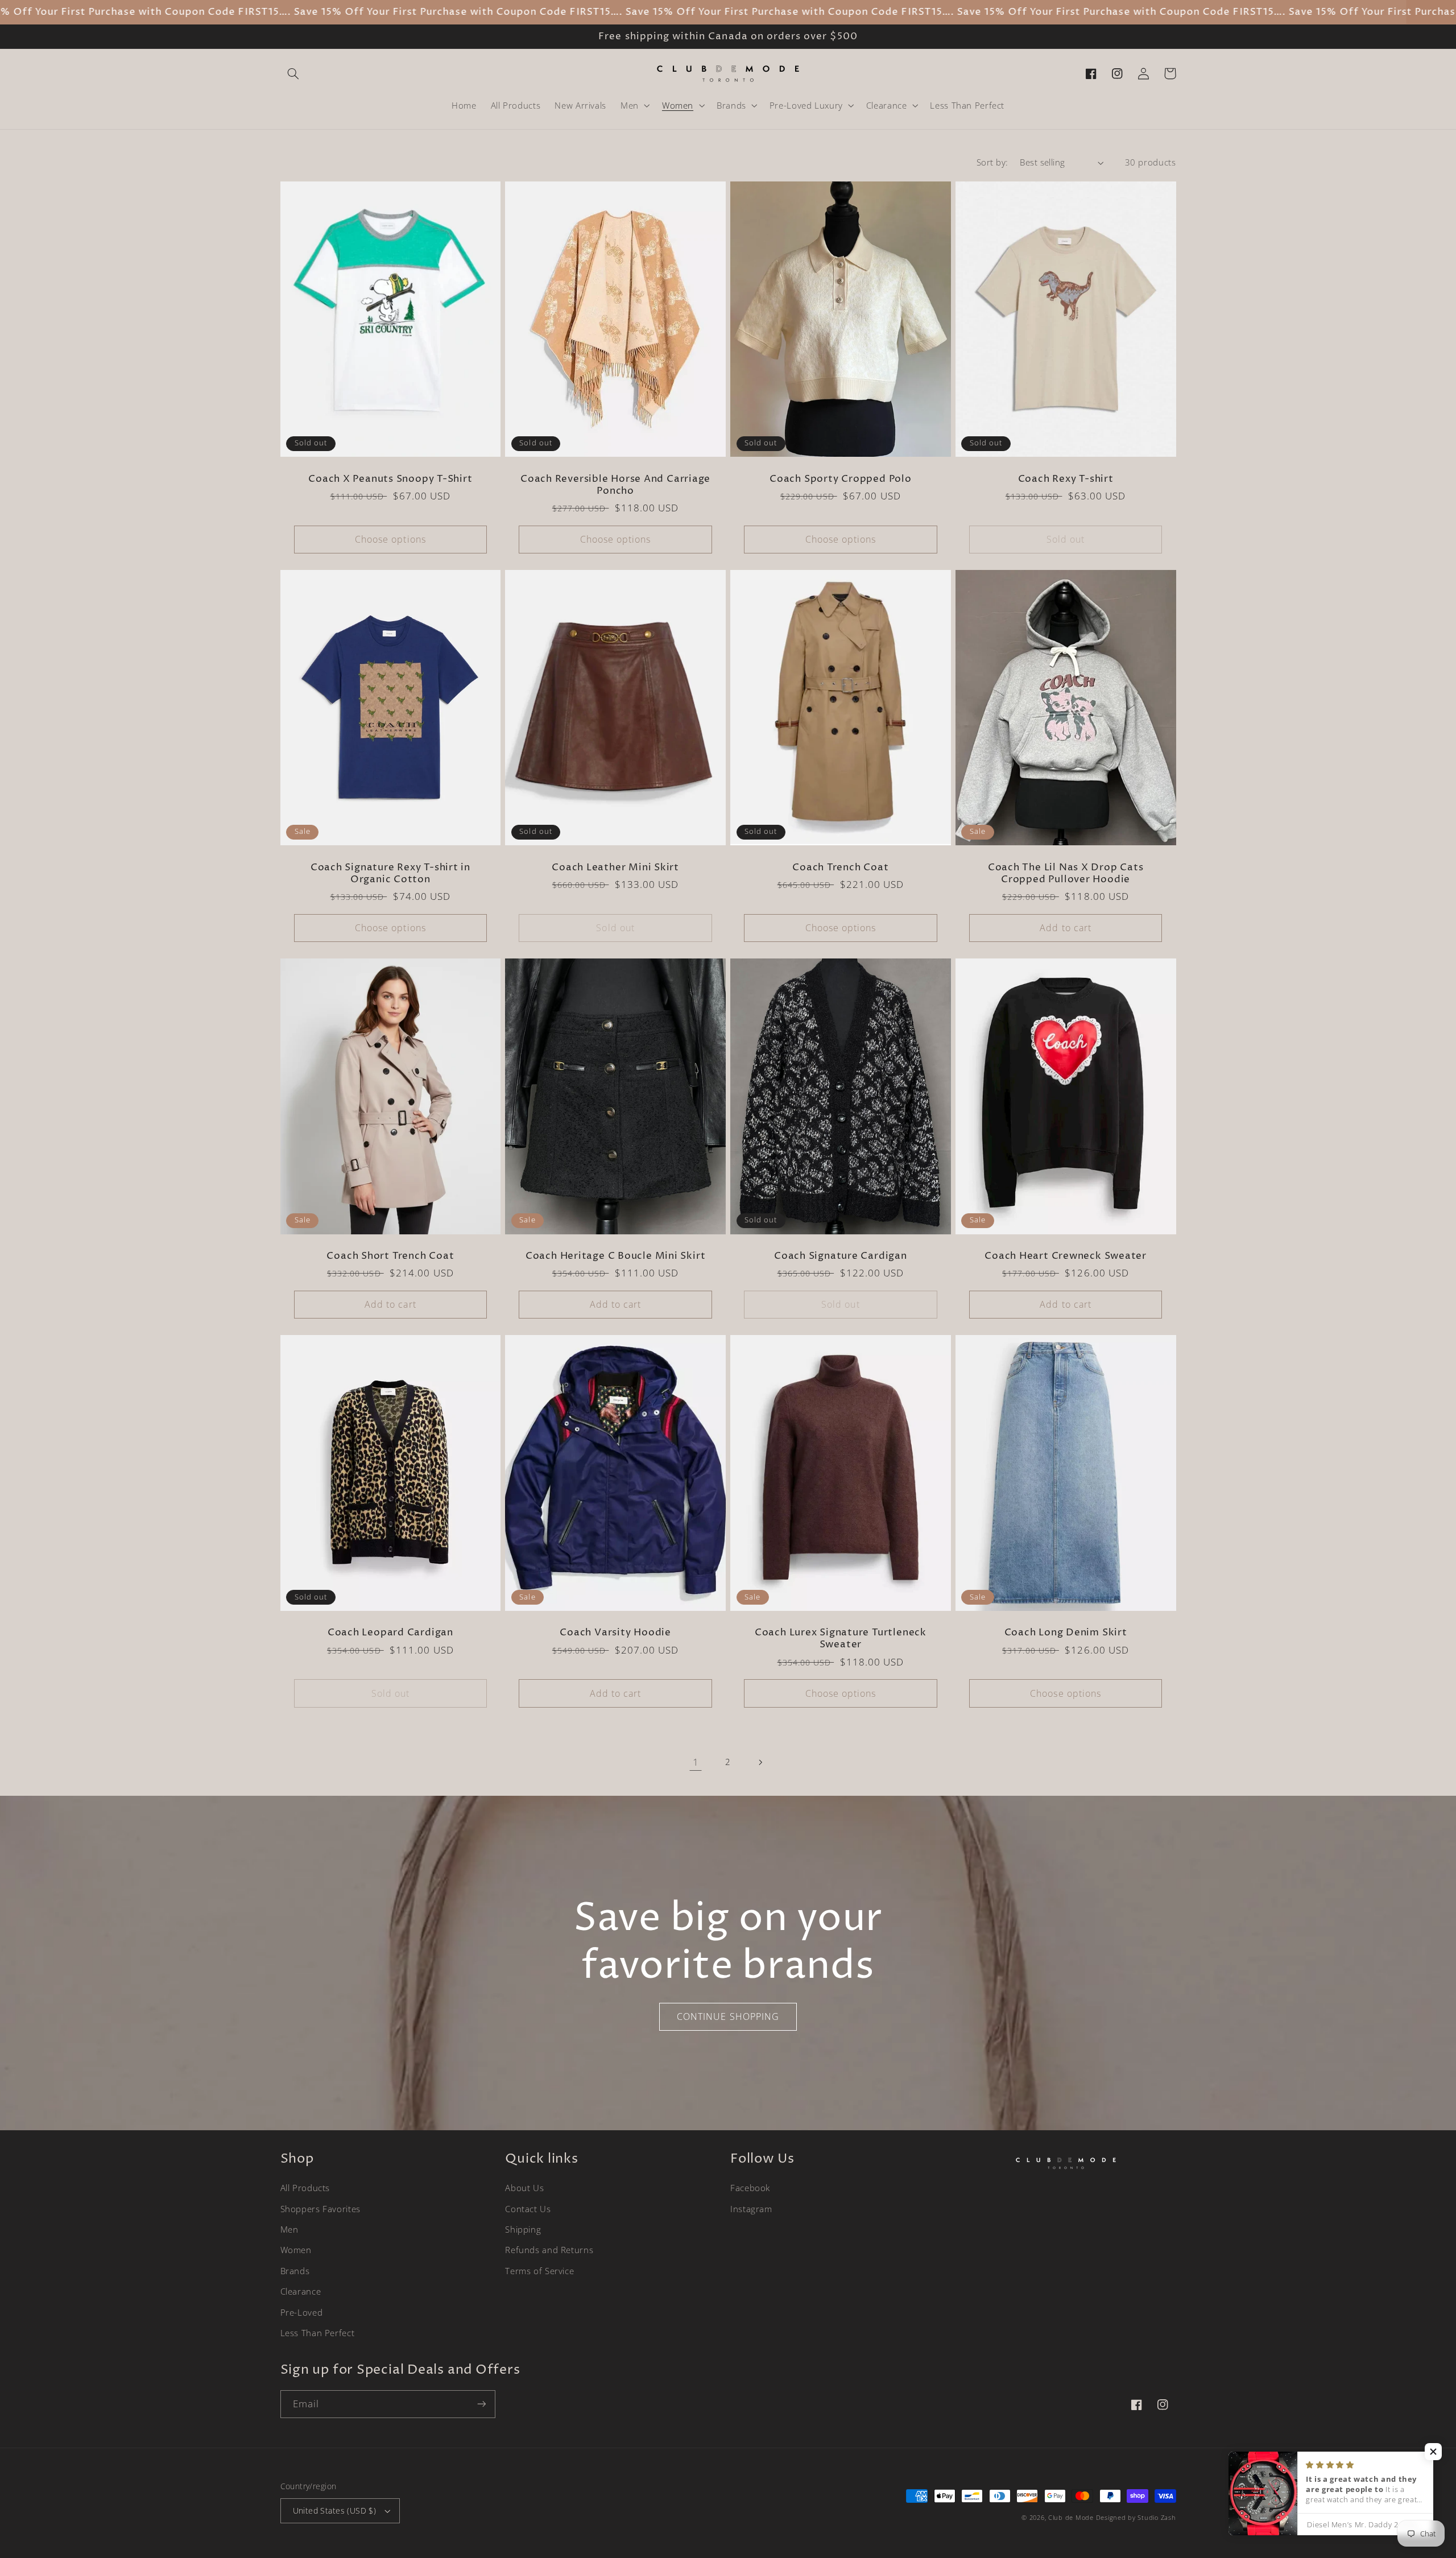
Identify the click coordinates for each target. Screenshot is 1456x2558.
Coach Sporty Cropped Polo (841, 479)
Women (296, 2250)
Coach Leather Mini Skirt (615, 868)
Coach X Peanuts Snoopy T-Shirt (390, 479)
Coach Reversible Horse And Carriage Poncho (615, 485)
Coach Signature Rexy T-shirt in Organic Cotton (390, 874)
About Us (524, 2188)
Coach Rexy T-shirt (1066, 479)
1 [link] (696, 1762)
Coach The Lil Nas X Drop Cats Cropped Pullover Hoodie (1066, 874)
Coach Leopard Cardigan (390, 1633)
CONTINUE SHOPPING (728, 2016)
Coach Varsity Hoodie (615, 1633)
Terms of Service (539, 2271)
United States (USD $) (335, 2511)
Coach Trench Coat (840, 868)
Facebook (750, 2188)
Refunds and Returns (549, 2250)
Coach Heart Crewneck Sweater (1066, 1256)
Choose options (390, 539)
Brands (295, 2271)
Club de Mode (1071, 2518)
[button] (293, 73)
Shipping (523, 2229)
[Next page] (760, 1762)
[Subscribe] (481, 2404)
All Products (305, 2188)
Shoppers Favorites (320, 2209)
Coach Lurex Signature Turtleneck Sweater (841, 1639)
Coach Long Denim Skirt (1066, 1633)
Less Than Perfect (318, 2333)
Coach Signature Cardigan (841, 1256)
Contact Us (528, 2209)
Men (289, 2229)
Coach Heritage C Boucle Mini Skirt (616, 1256)
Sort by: (992, 162)
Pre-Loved (302, 2312)
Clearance (301, 2291)
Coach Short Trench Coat (390, 1256)
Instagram (751, 2209)
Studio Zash (1157, 2518)
